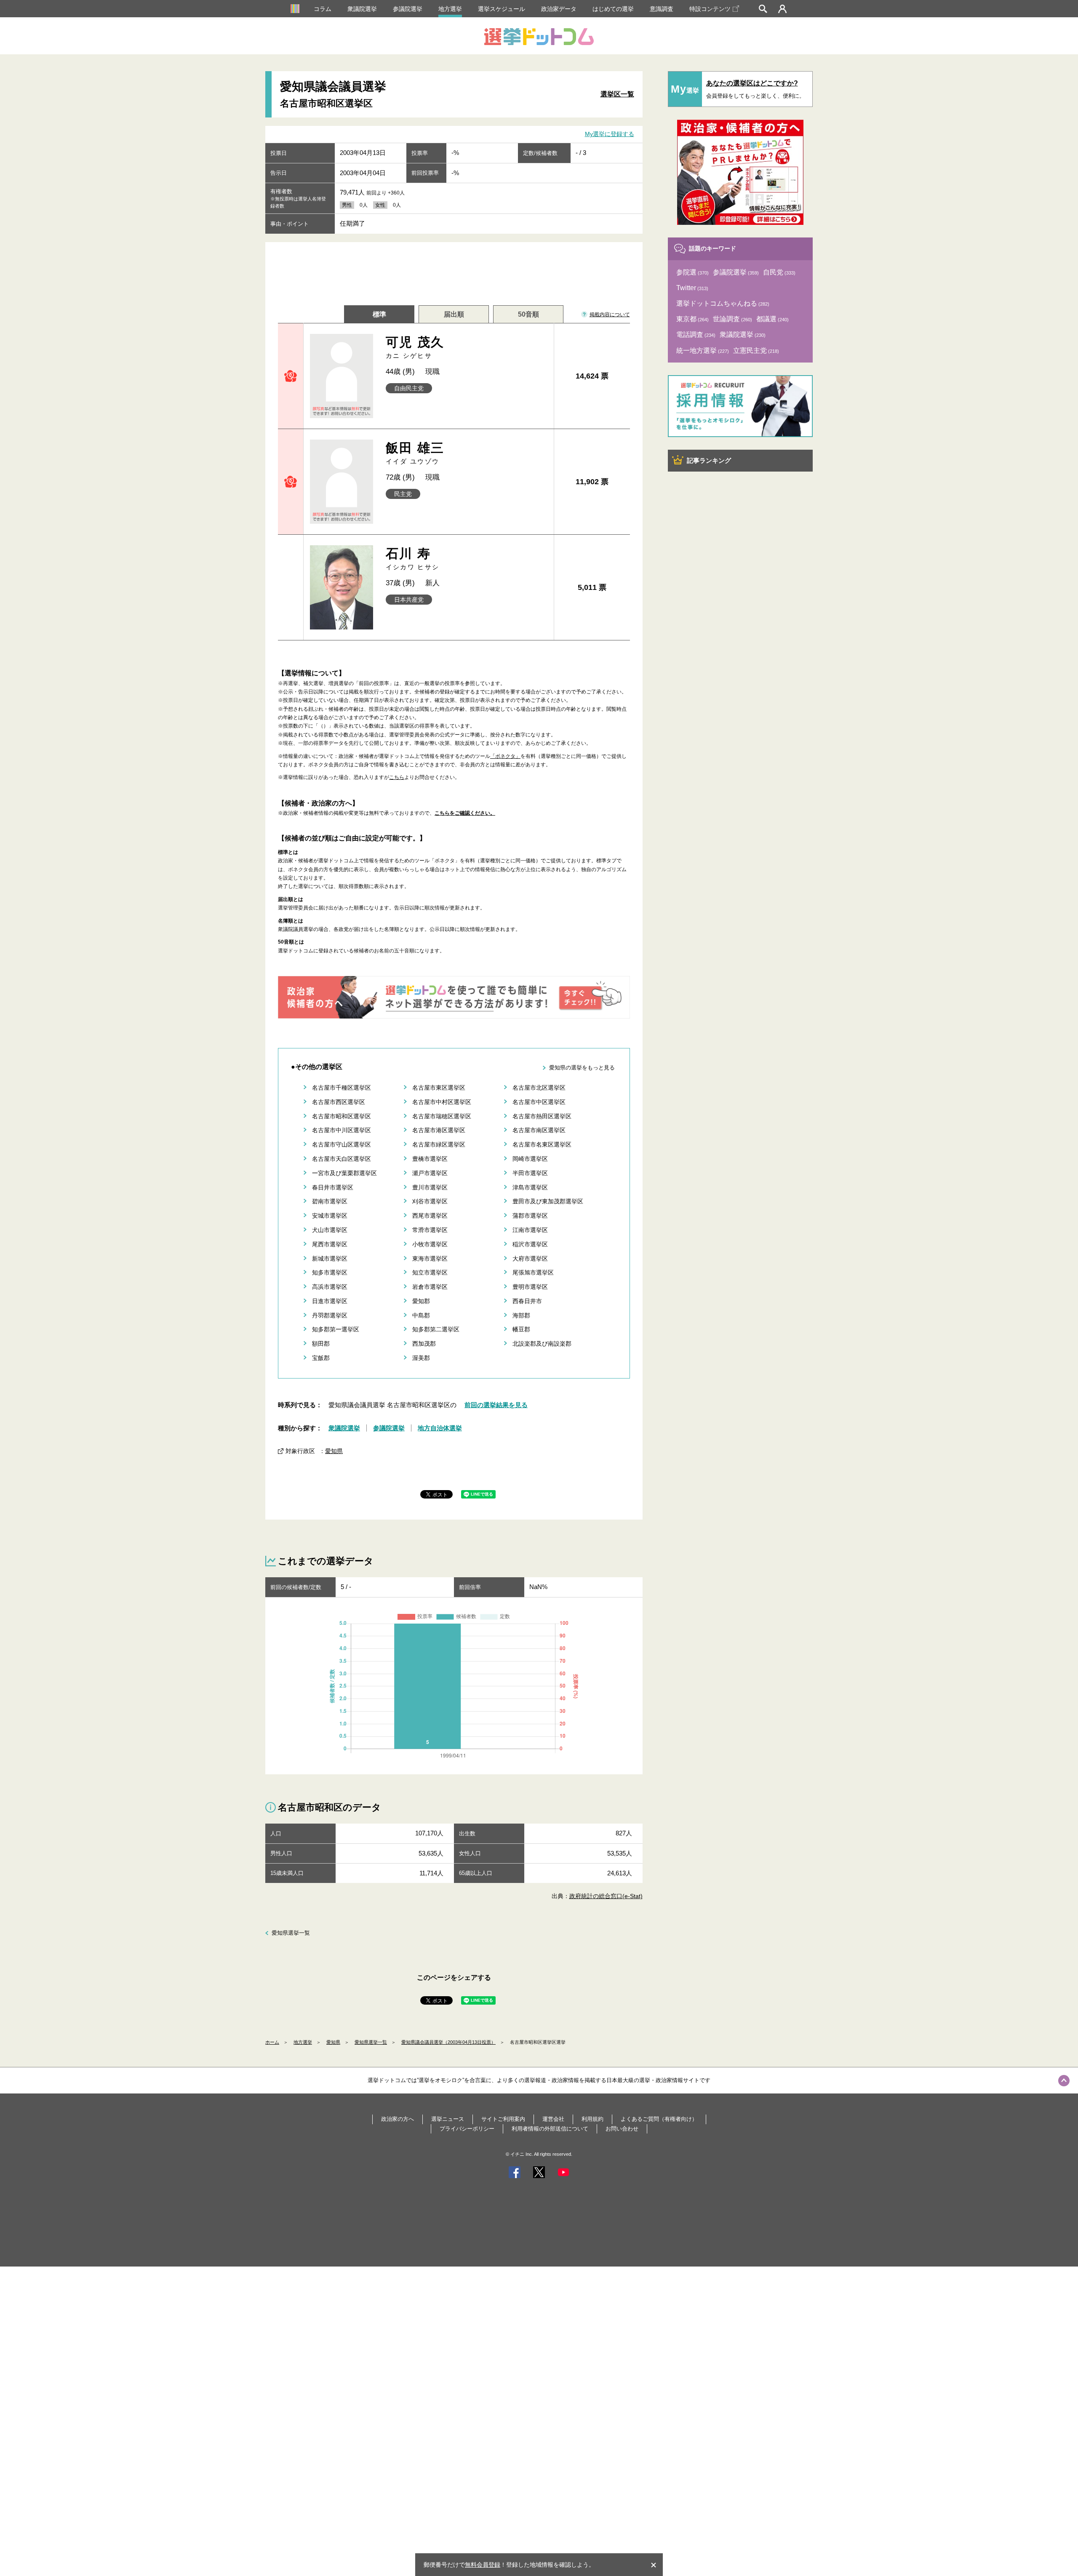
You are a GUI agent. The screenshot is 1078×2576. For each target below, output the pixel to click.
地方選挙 (450, 9)
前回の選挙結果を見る (496, 1405)
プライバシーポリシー (467, 2129)
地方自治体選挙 (440, 1428)
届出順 (454, 314)
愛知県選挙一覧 (291, 1933)
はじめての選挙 (613, 9)
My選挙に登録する (610, 134)
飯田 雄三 (415, 453)
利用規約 (592, 2119)
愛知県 (334, 1451)
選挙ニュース (448, 2119)
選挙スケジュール (502, 9)
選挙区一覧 (617, 94)
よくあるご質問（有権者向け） (659, 2119)
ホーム (272, 2042)
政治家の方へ (398, 2119)
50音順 (528, 314)
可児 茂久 (415, 347)
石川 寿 (413, 559)
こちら (397, 777)
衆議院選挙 (362, 9)
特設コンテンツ (710, 9)
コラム (323, 9)
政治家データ (559, 9)
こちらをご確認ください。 (465, 813)
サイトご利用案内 (503, 2119)
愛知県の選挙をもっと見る (582, 1068)
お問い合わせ (622, 2129)
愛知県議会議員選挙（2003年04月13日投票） (448, 2042)
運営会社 (553, 2119)
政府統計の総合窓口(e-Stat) (606, 1896)
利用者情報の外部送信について (550, 2129)
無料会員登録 (483, 2565)
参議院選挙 (408, 9)
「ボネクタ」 (505, 756)
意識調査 (662, 9)
